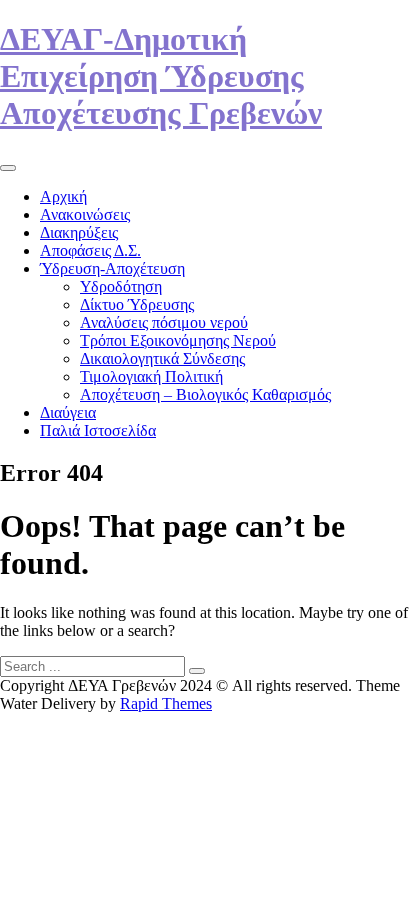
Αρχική (63, 196)
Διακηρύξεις (79, 232)
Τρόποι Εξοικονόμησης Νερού (178, 340)
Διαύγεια (68, 412)
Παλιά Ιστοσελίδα (98, 430)
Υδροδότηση (121, 286)
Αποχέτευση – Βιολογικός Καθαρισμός (205, 394)
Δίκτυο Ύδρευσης (137, 304)
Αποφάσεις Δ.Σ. (90, 250)
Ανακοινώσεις (85, 214)
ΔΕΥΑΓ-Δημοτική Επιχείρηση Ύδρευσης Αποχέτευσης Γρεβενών (161, 76)
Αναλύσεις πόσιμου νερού (164, 322)
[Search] (197, 671)
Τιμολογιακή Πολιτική (151, 376)
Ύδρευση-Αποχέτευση (112, 268)
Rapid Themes (166, 703)
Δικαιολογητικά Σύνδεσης (162, 358)
